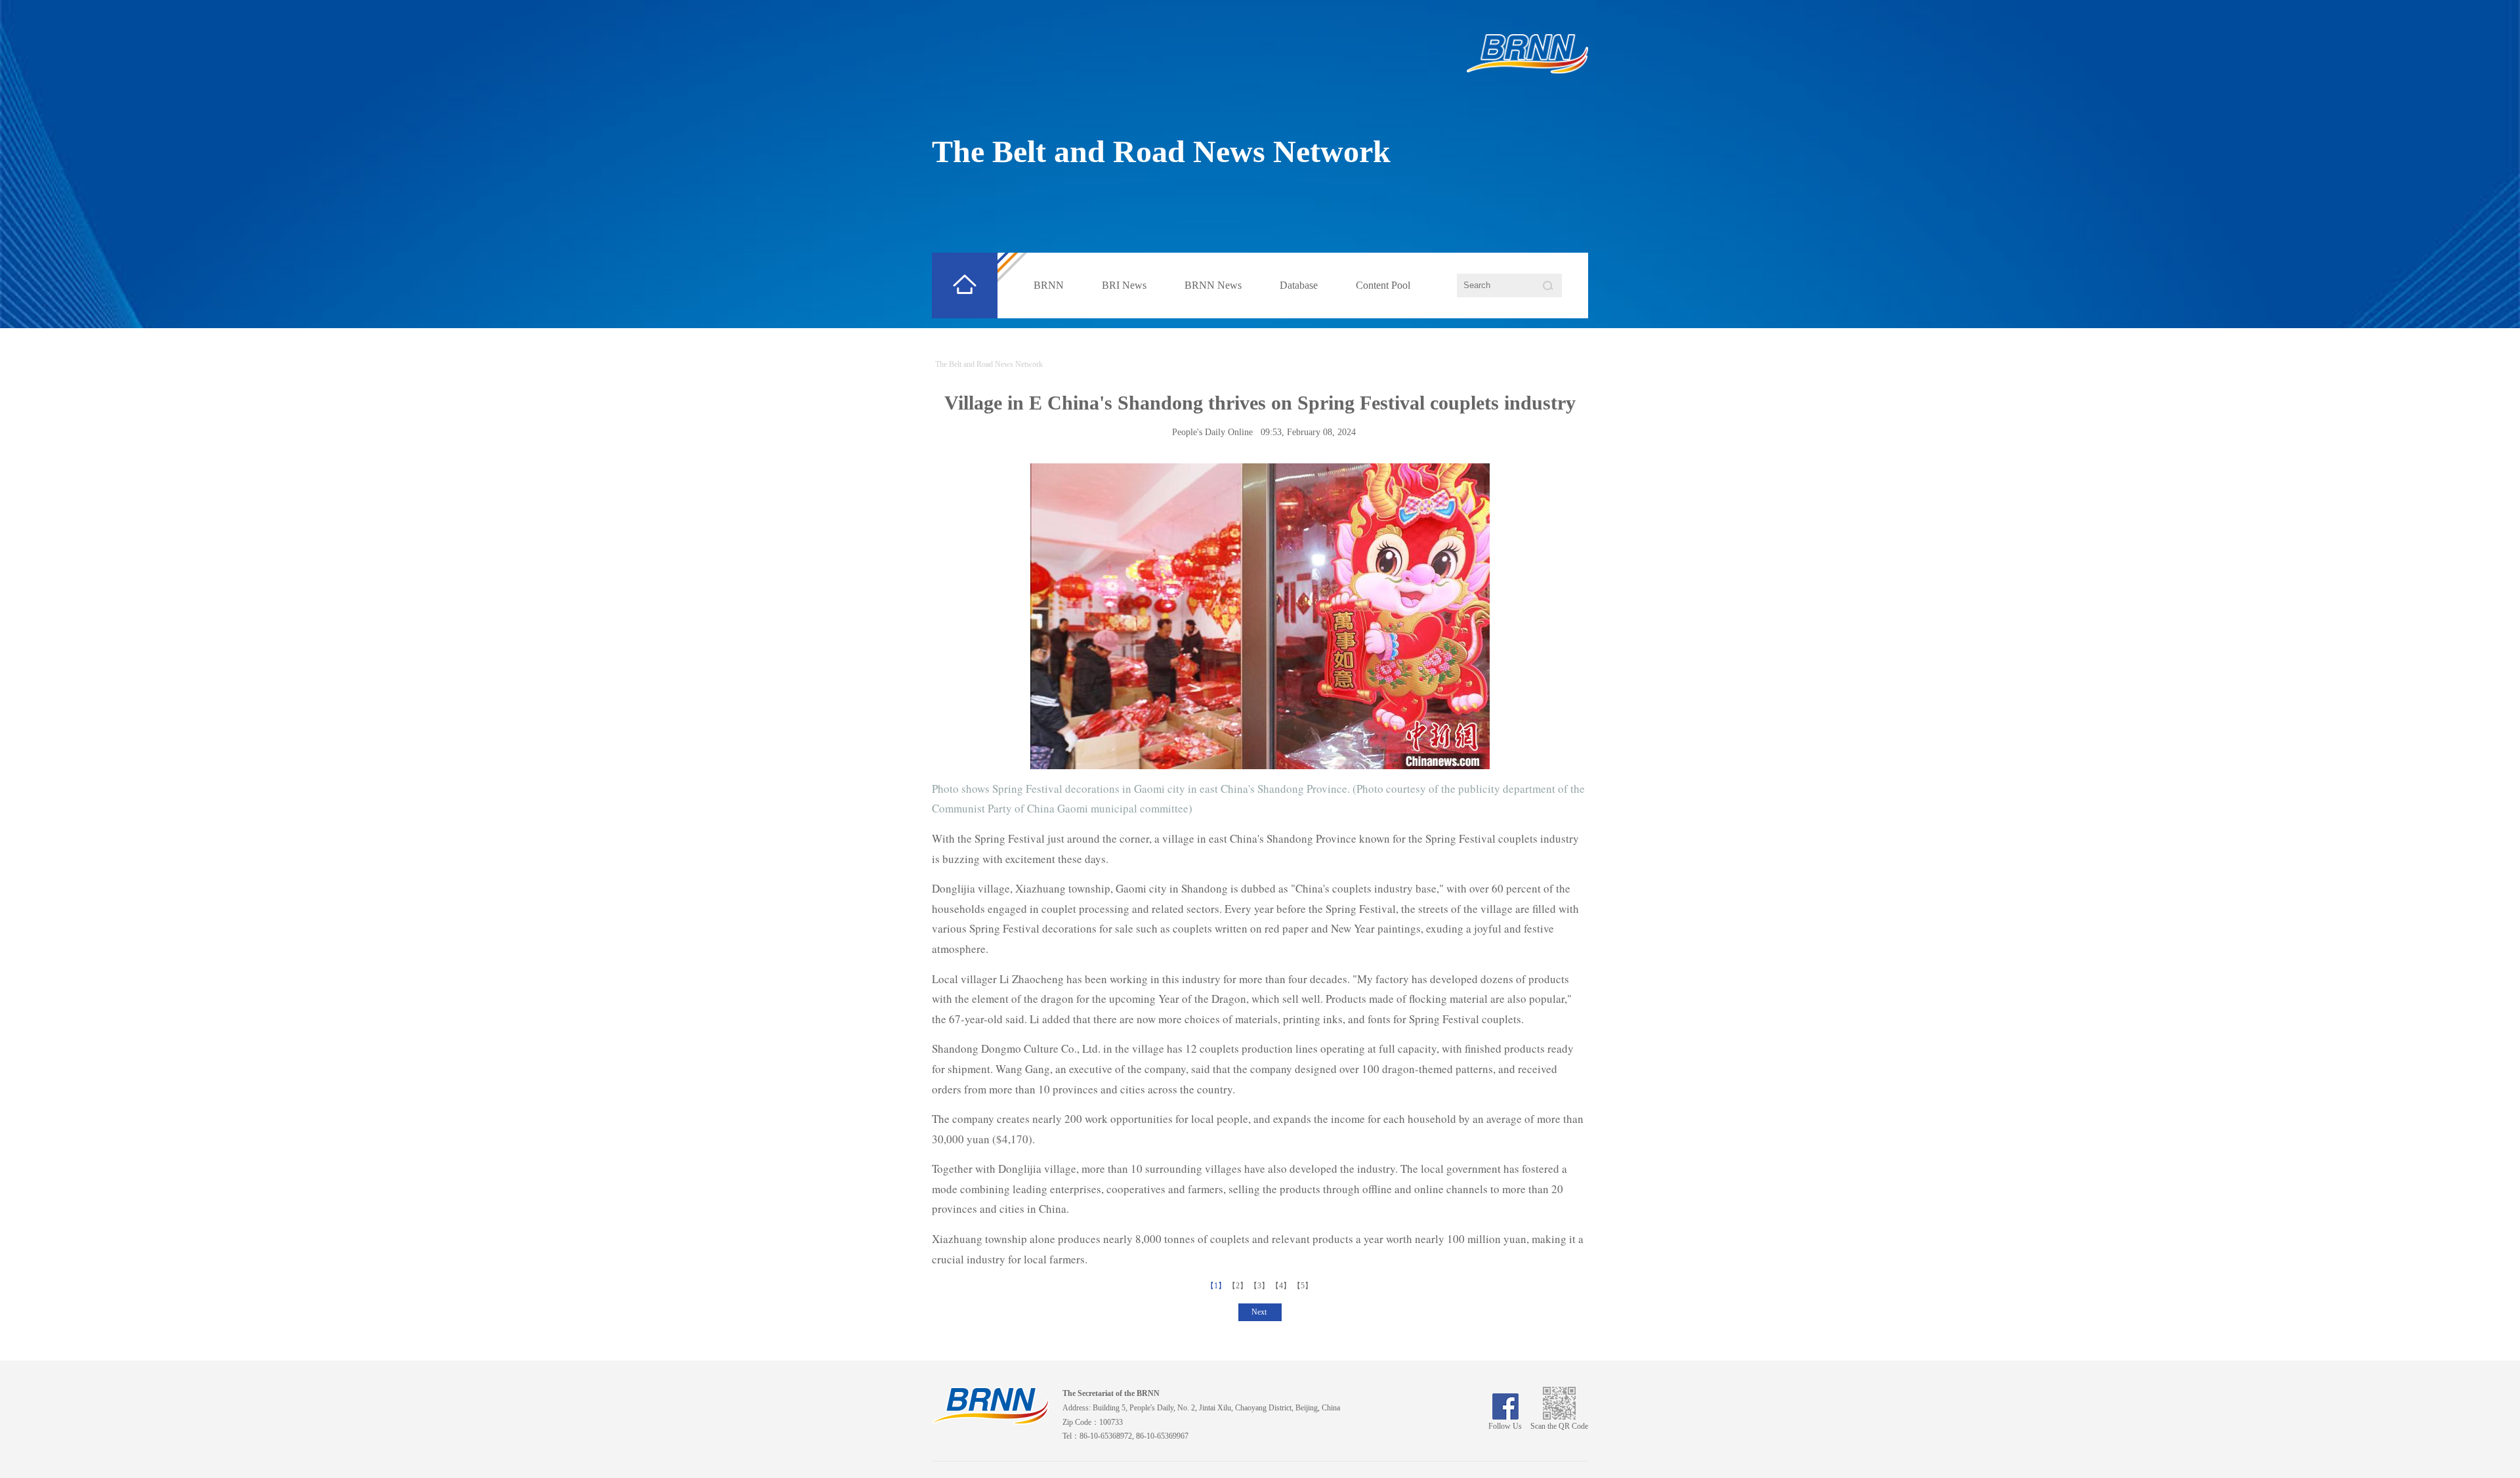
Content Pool (1383, 285)
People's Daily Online (1212, 432)
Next (1260, 1312)
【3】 (1260, 1286)
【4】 (1282, 1286)
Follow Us (1505, 1426)
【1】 (1217, 1286)
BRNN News (1213, 285)
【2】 (1239, 1286)
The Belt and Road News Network (1161, 151)
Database (1299, 285)
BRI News (1124, 285)
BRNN (1049, 285)
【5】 (1304, 1286)
